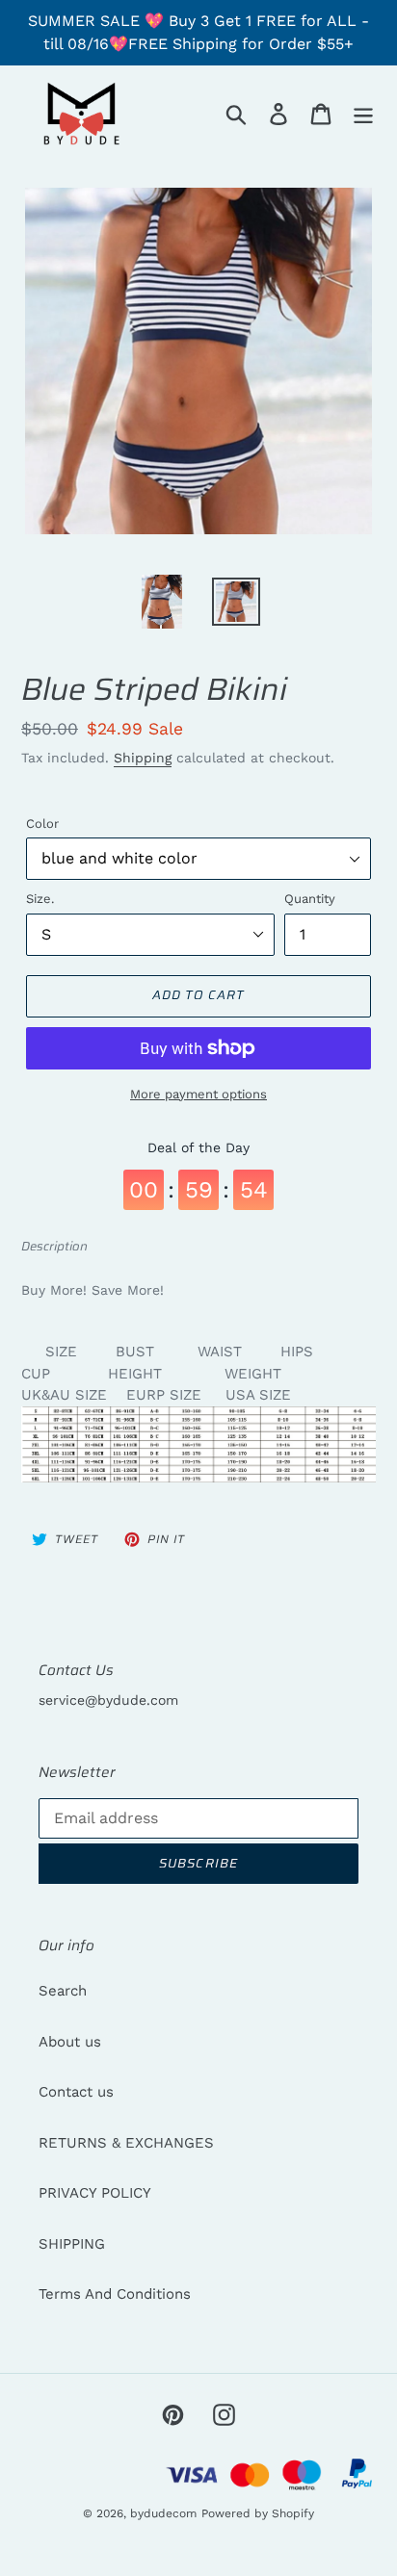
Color (42, 824)
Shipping (143, 758)
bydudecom (163, 2513)
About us (70, 2042)
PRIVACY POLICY (95, 2193)
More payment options (198, 1094)
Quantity (310, 899)
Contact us (76, 2092)
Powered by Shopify (258, 2513)
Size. (40, 899)
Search (63, 1991)
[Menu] (363, 114)
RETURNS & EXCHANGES (126, 2143)
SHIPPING (72, 2244)
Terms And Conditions (115, 2294)
